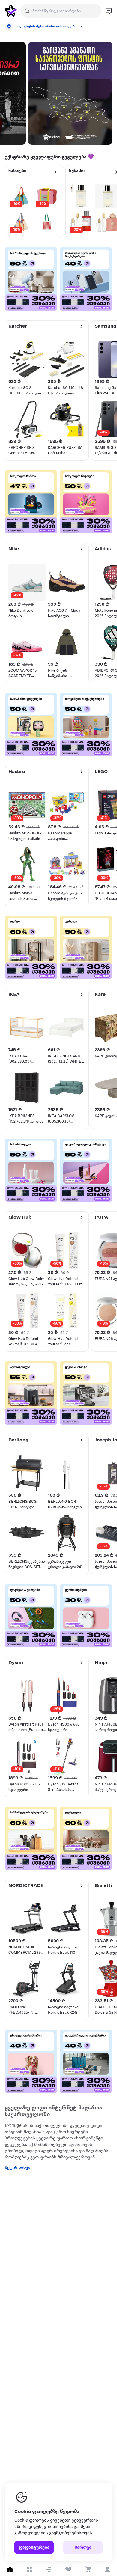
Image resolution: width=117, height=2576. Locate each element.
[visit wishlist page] (68, 2569)
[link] (70, 93)
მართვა (83, 2548)
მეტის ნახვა (18, 2168)
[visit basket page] (88, 2569)
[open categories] (29, 2569)
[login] (107, 2569)
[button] (49, 2569)
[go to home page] (11, 11)
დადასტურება (34, 2548)
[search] (27, 11)
